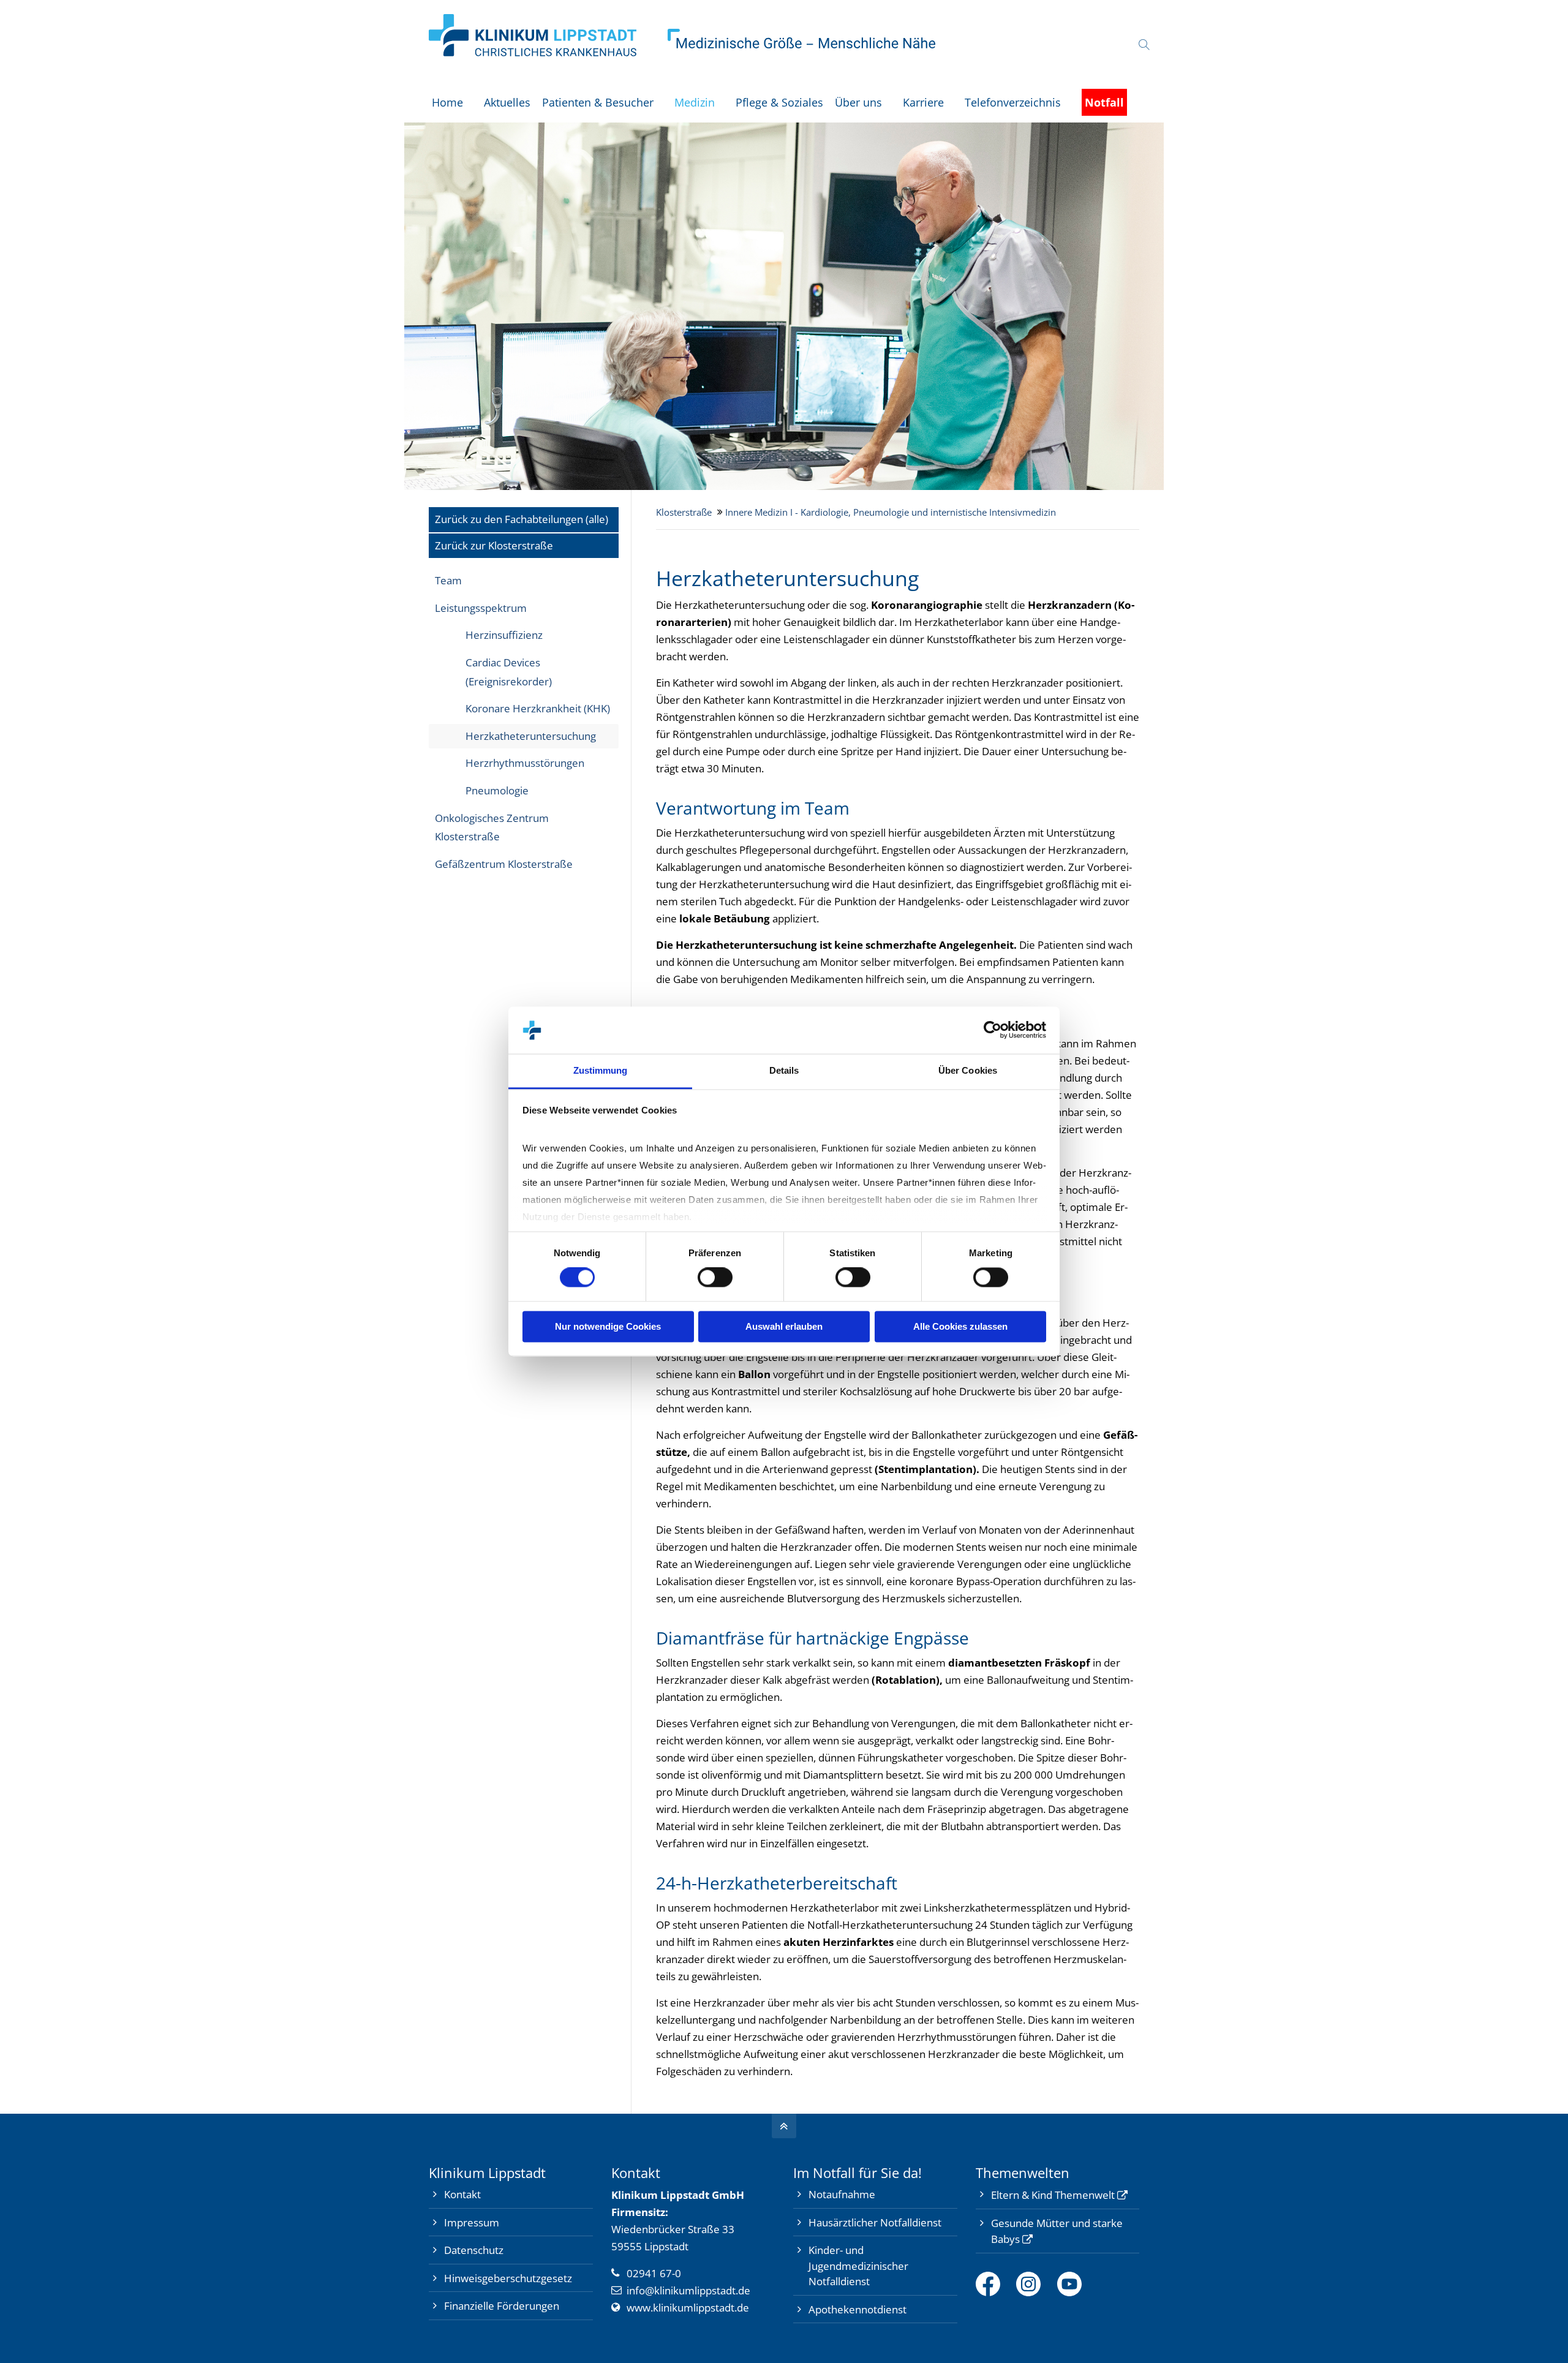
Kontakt (462, 2194)
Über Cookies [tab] (968, 1070)
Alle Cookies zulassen (960, 1326)
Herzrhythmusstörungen (525, 763)
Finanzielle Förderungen (502, 2306)
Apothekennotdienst (858, 2309)
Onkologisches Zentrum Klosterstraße (492, 827)
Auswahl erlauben (784, 1326)
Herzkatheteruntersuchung (531, 736)
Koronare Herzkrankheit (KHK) (538, 708)
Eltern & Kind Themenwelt (1053, 2195)
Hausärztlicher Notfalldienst (875, 2222)
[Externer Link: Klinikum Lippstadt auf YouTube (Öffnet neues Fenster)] (1078, 2284)
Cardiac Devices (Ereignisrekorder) (509, 672)
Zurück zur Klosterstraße (494, 545)
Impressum (472, 2222)
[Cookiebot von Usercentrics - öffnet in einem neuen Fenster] (993, 1030)
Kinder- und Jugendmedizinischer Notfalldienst (858, 2266)
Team (448, 580)
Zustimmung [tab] (601, 1070)
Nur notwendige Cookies (608, 1326)
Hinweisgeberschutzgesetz (508, 2278)
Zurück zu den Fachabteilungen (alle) (522, 519)
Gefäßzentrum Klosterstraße (504, 864)
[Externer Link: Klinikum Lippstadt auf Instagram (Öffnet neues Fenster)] (1037, 2284)
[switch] (715, 1278)
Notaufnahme (842, 2194)
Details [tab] (784, 1070)
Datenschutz (474, 2250)
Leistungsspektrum (481, 608)
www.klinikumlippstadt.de (688, 2308)
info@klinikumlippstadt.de (688, 2290)
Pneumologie (497, 790)
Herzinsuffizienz (504, 635)
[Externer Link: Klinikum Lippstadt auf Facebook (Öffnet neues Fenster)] (996, 2284)
